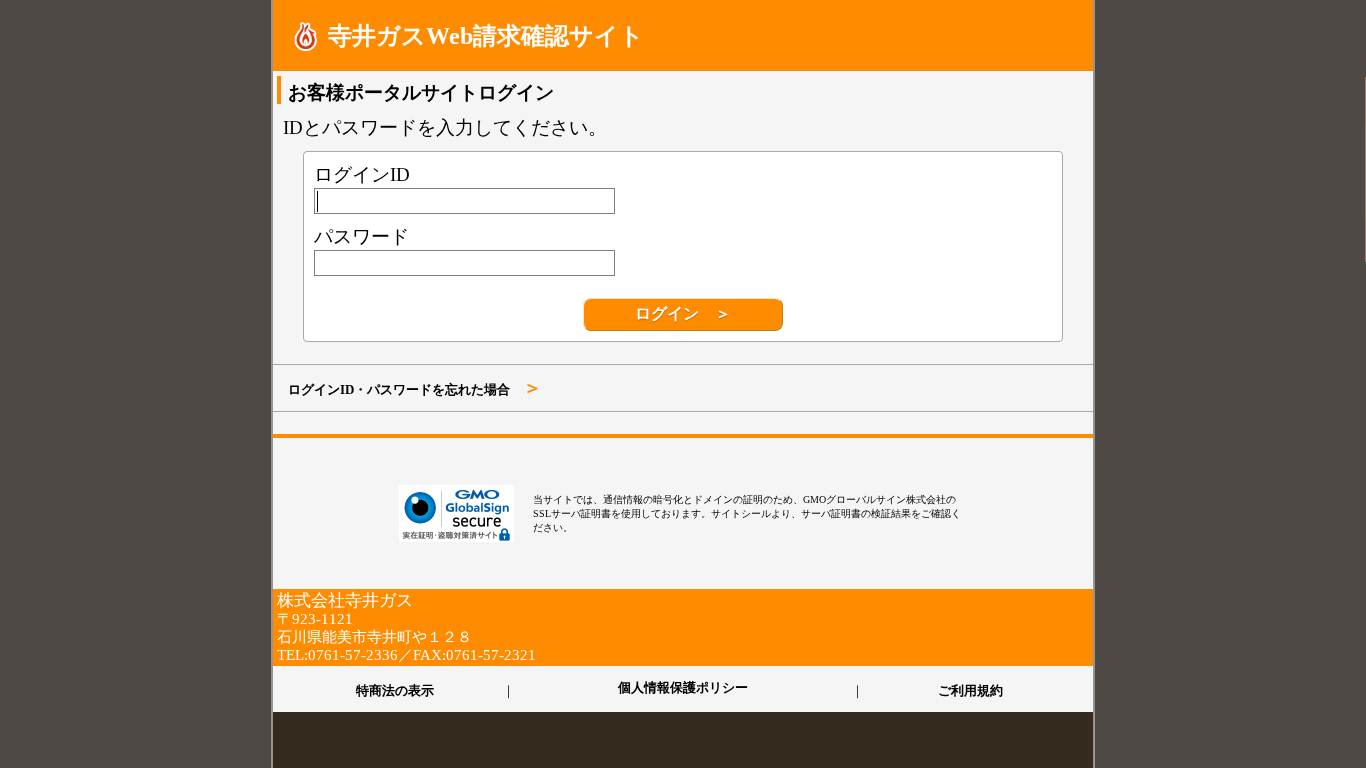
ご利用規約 (970, 689)
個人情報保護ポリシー (683, 688)
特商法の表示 (395, 689)
